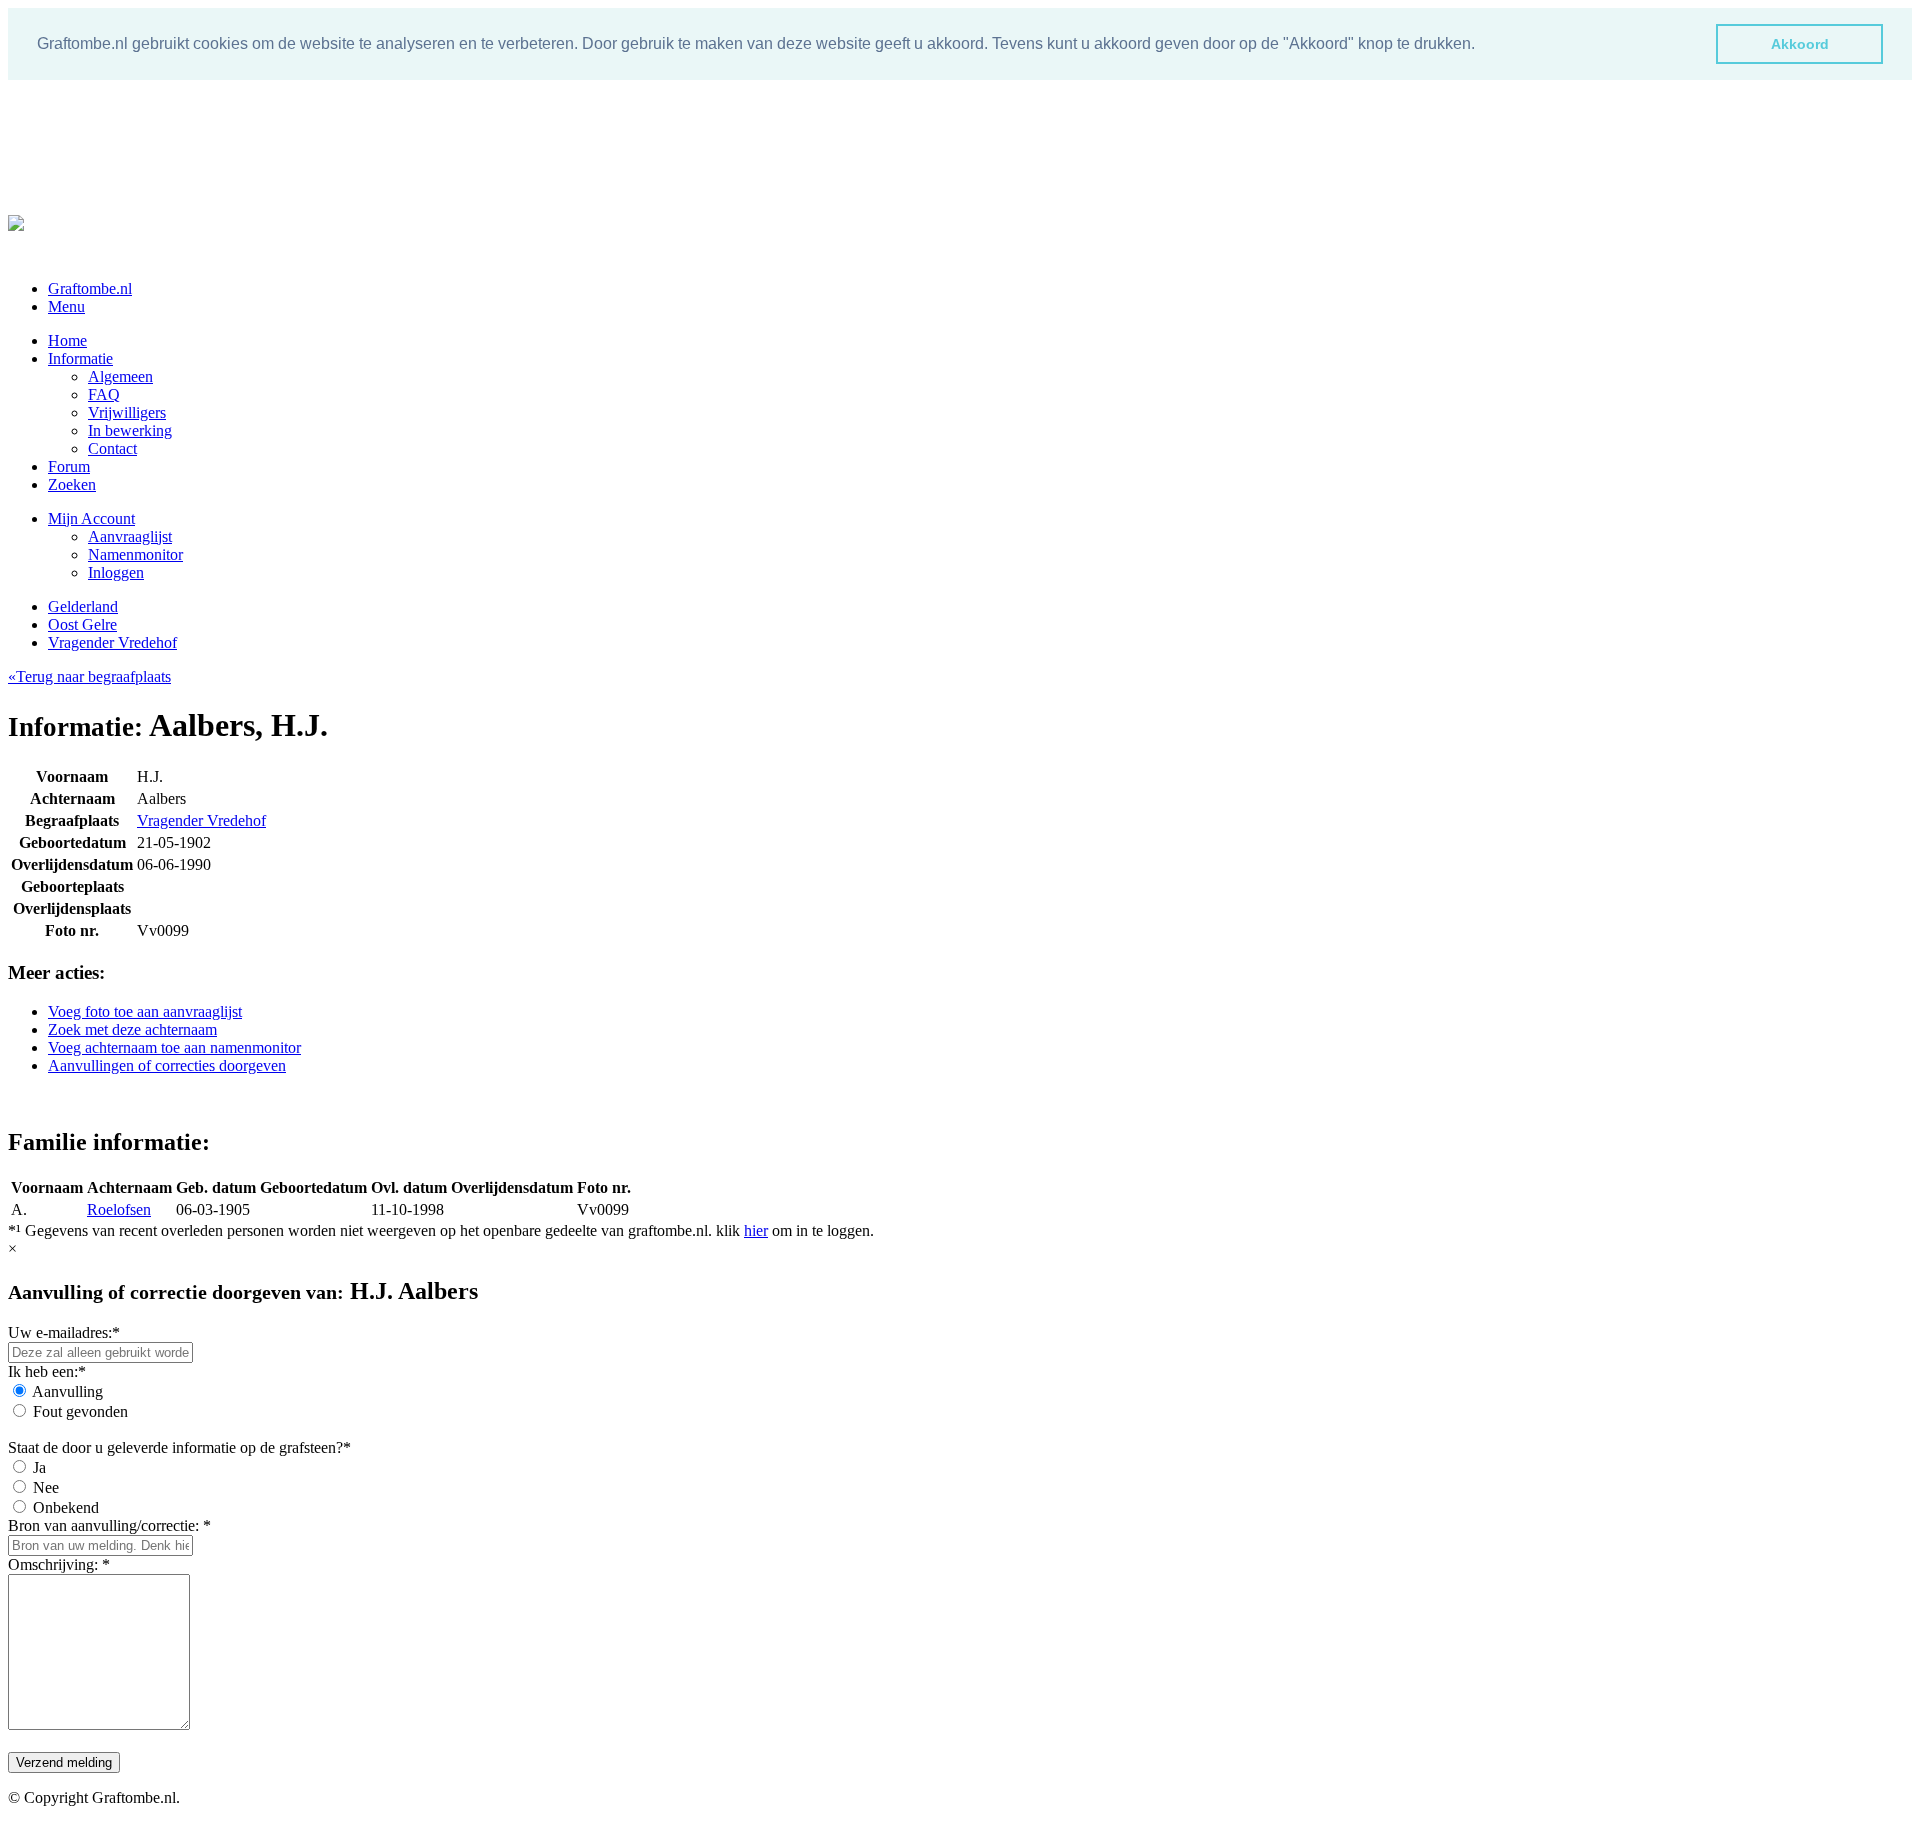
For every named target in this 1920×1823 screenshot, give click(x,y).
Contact (112, 448)
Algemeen (120, 376)
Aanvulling (67, 1391)
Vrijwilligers (127, 412)
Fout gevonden (80, 1411)
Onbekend (66, 1507)
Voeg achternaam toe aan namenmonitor (174, 1047)
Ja (39, 1467)
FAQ (104, 394)
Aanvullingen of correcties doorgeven (167, 1065)
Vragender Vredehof (112, 642)
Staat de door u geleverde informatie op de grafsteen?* (179, 1447)
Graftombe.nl (90, 288)
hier (756, 1230)
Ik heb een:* (47, 1371)
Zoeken (72, 484)
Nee (46, 1487)
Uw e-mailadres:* (64, 1332)
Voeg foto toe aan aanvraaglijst (145, 1011)
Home (67, 340)
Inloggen (116, 572)
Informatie (80, 358)
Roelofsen (119, 1209)
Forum (69, 466)
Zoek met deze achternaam (132, 1029)
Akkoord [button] (1800, 44)
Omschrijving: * (59, 1564)
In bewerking (130, 430)
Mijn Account (91, 518)
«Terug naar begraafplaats (89, 676)
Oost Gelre (82, 624)
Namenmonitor (135, 554)
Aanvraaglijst (130, 536)
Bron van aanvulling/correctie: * (109, 1525)
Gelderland (83, 606)
